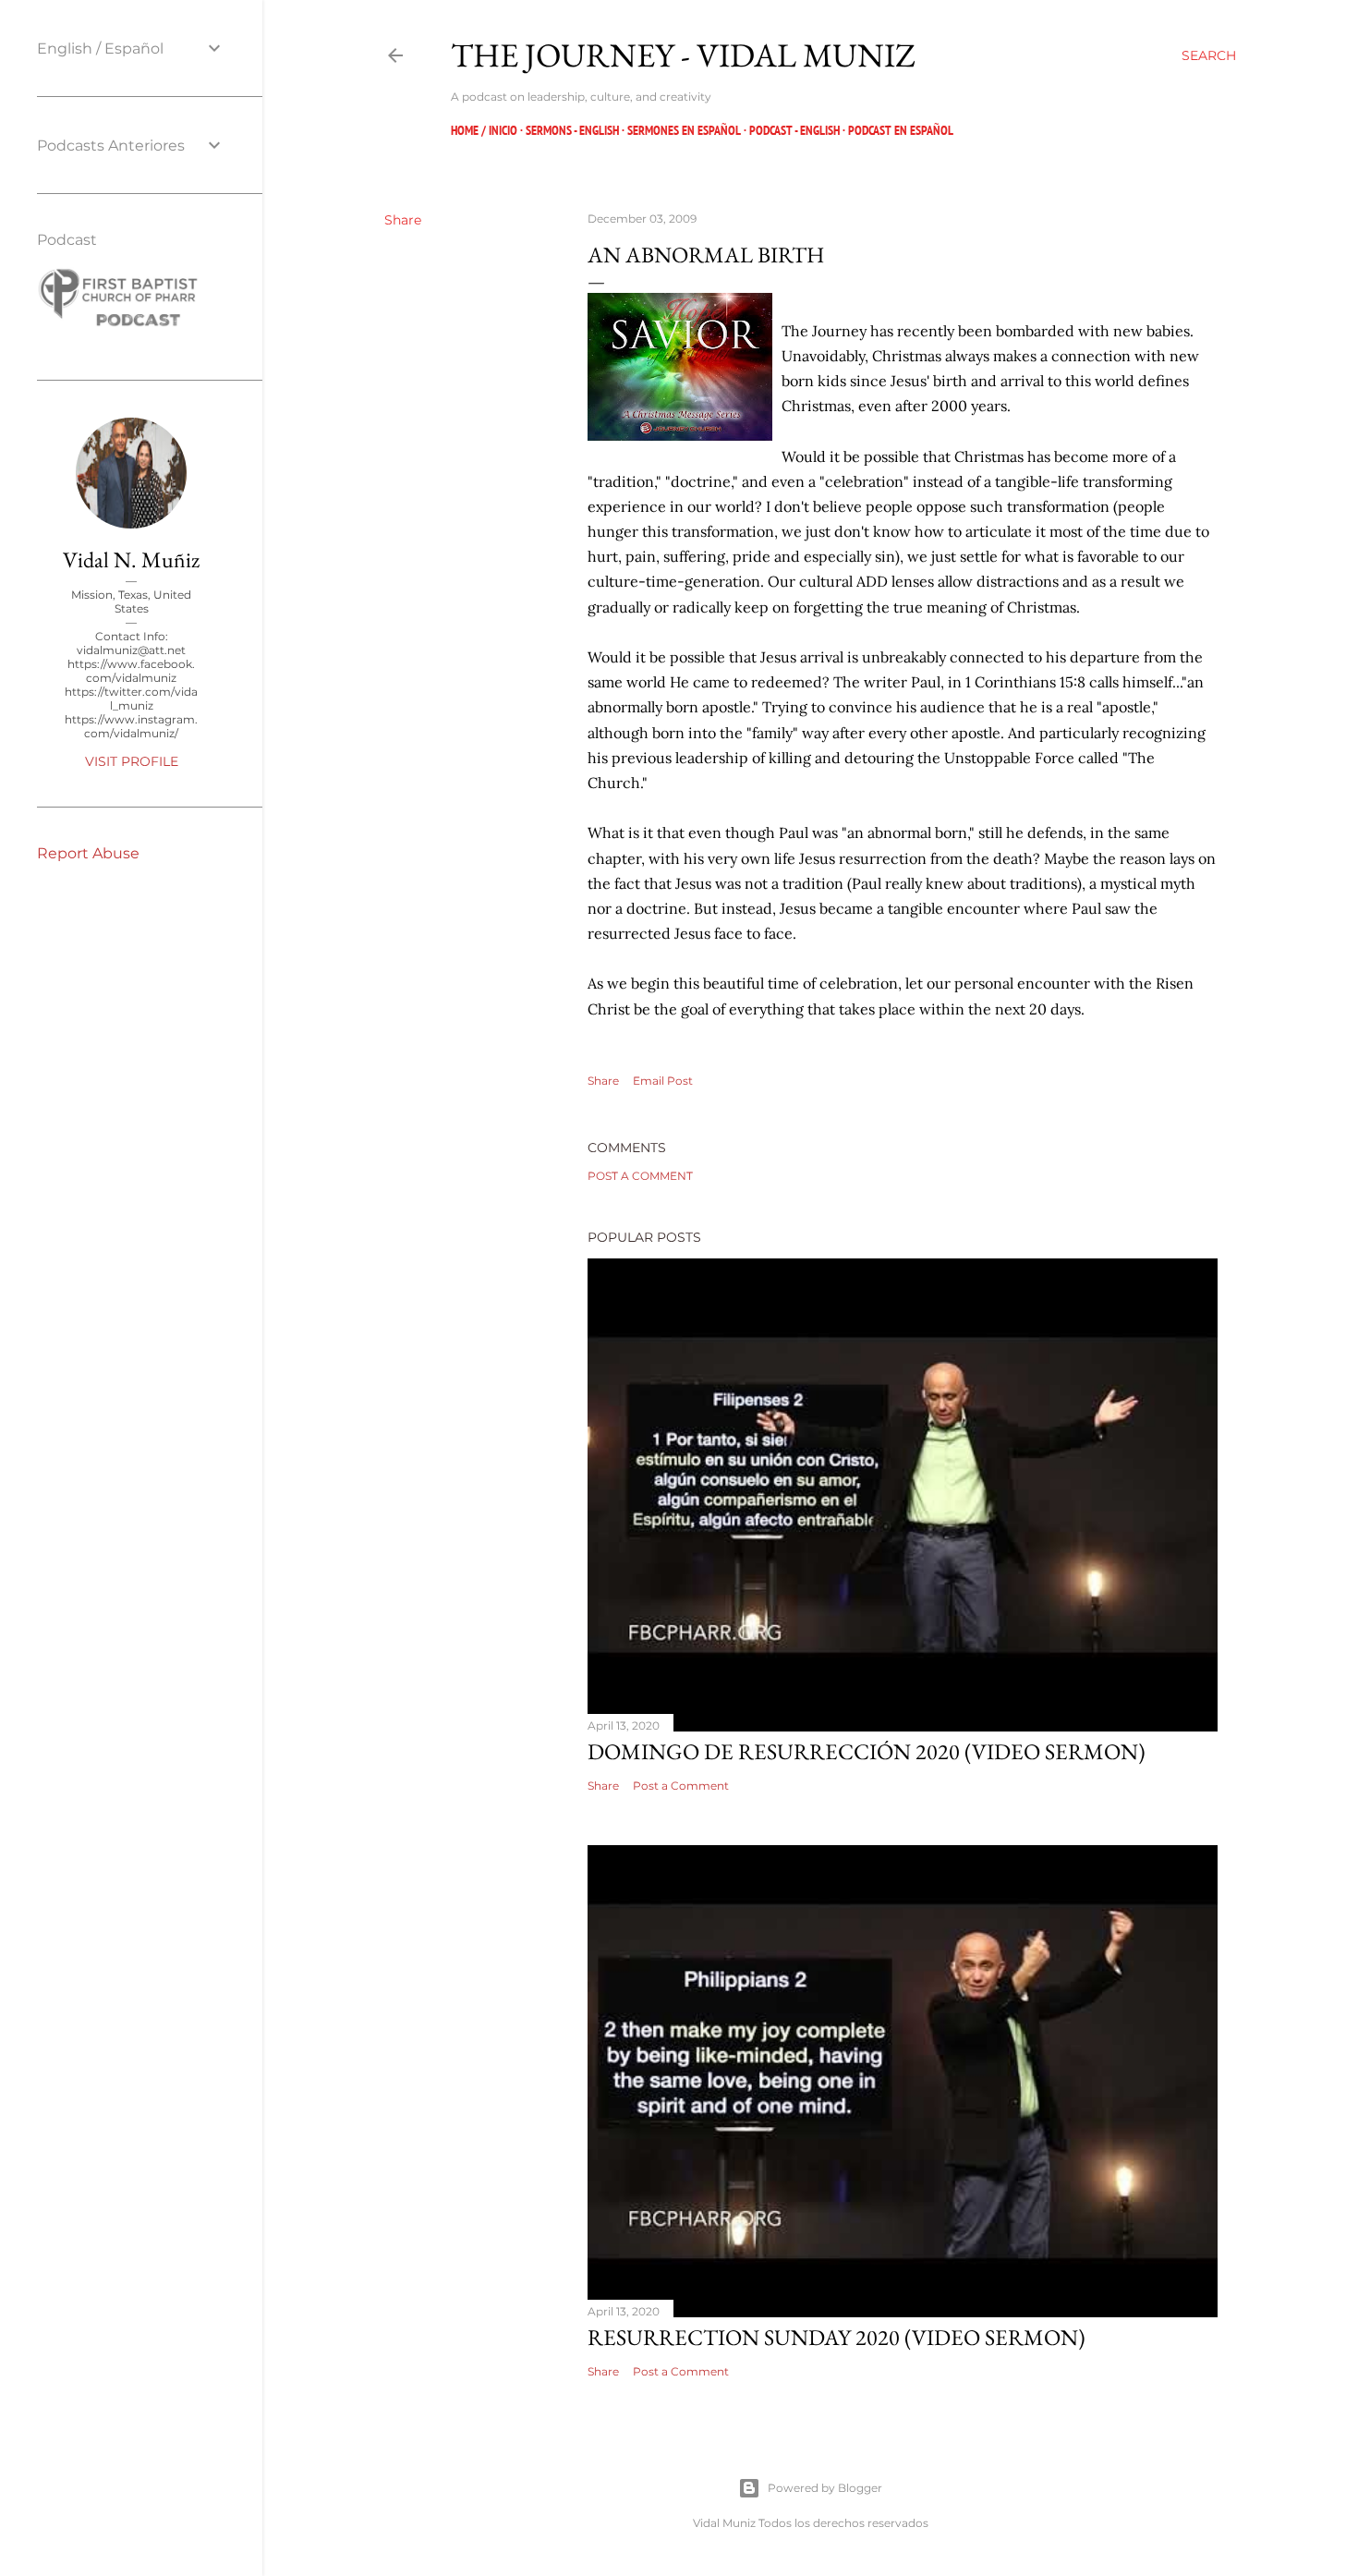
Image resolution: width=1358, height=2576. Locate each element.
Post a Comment (640, 1176)
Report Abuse (88, 853)
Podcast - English (794, 130)
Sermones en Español (684, 130)
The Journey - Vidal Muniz (683, 55)
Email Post (663, 1081)
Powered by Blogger (825, 2488)
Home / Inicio (484, 130)
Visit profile (132, 761)
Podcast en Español (901, 130)
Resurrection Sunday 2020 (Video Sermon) (837, 2337)
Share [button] (403, 220)
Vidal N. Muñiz (131, 559)
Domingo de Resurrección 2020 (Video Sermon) (867, 1751)
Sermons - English (572, 130)
